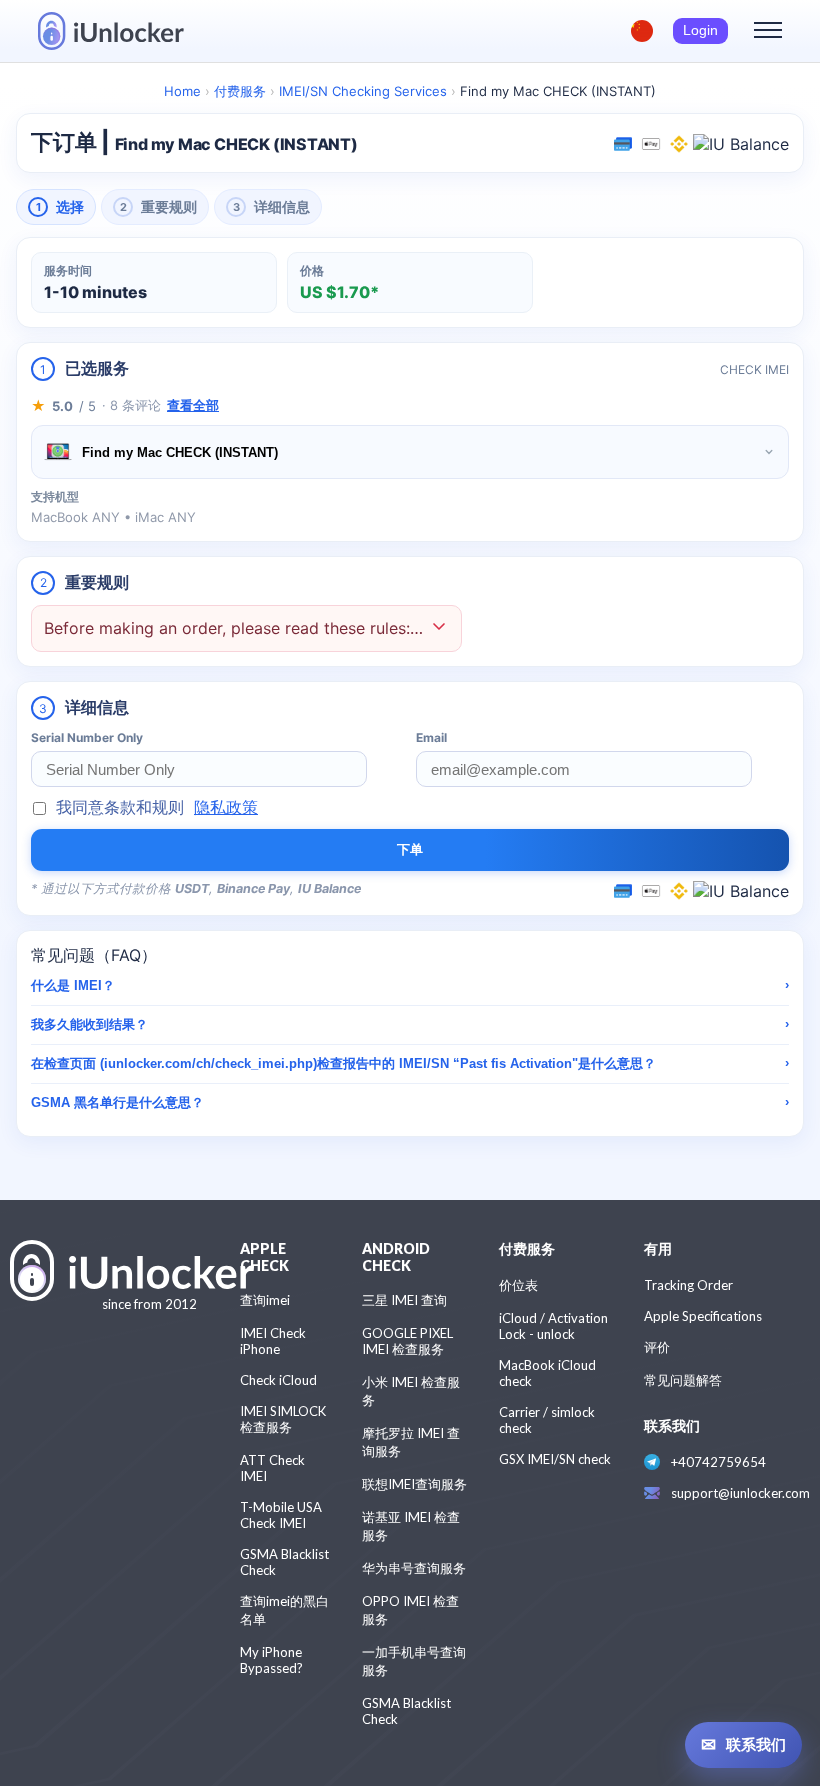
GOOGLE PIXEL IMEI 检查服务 (407, 1341)
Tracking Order (688, 1285)
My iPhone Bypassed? (271, 1660)
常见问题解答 (683, 1380)
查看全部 (193, 405)
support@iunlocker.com (740, 1493)
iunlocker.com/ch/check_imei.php (208, 1063)
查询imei (265, 1300)
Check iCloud (278, 1380)
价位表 (518, 1285)
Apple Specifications (703, 1316)
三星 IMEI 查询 (404, 1300)
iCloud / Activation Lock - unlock (553, 1326)
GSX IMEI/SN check (555, 1459)
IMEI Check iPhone (273, 1341)
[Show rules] (439, 628)
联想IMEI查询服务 (414, 1484)
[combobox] (410, 452)
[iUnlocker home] (111, 31)
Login (700, 30)
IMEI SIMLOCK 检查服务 (283, 1419)
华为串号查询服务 (414, 1568)
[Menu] (768, 31)
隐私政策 (226, 807)
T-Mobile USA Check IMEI (281, 1515)
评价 (657, 1347)
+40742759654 (718, 1462)
